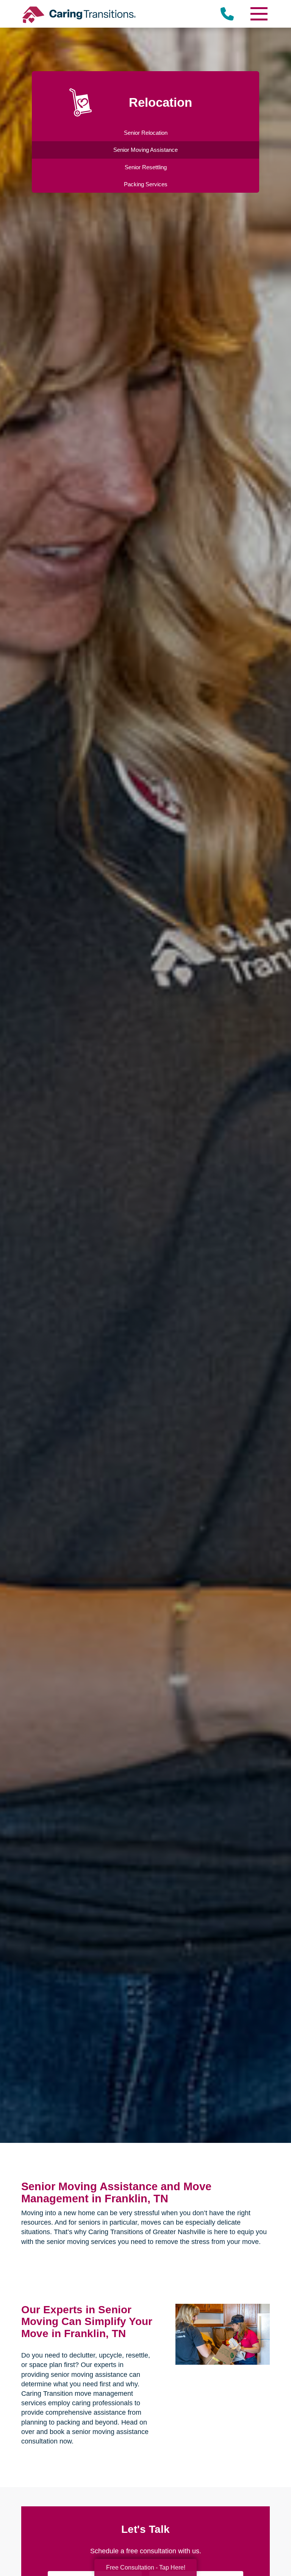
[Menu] (258, 14)
